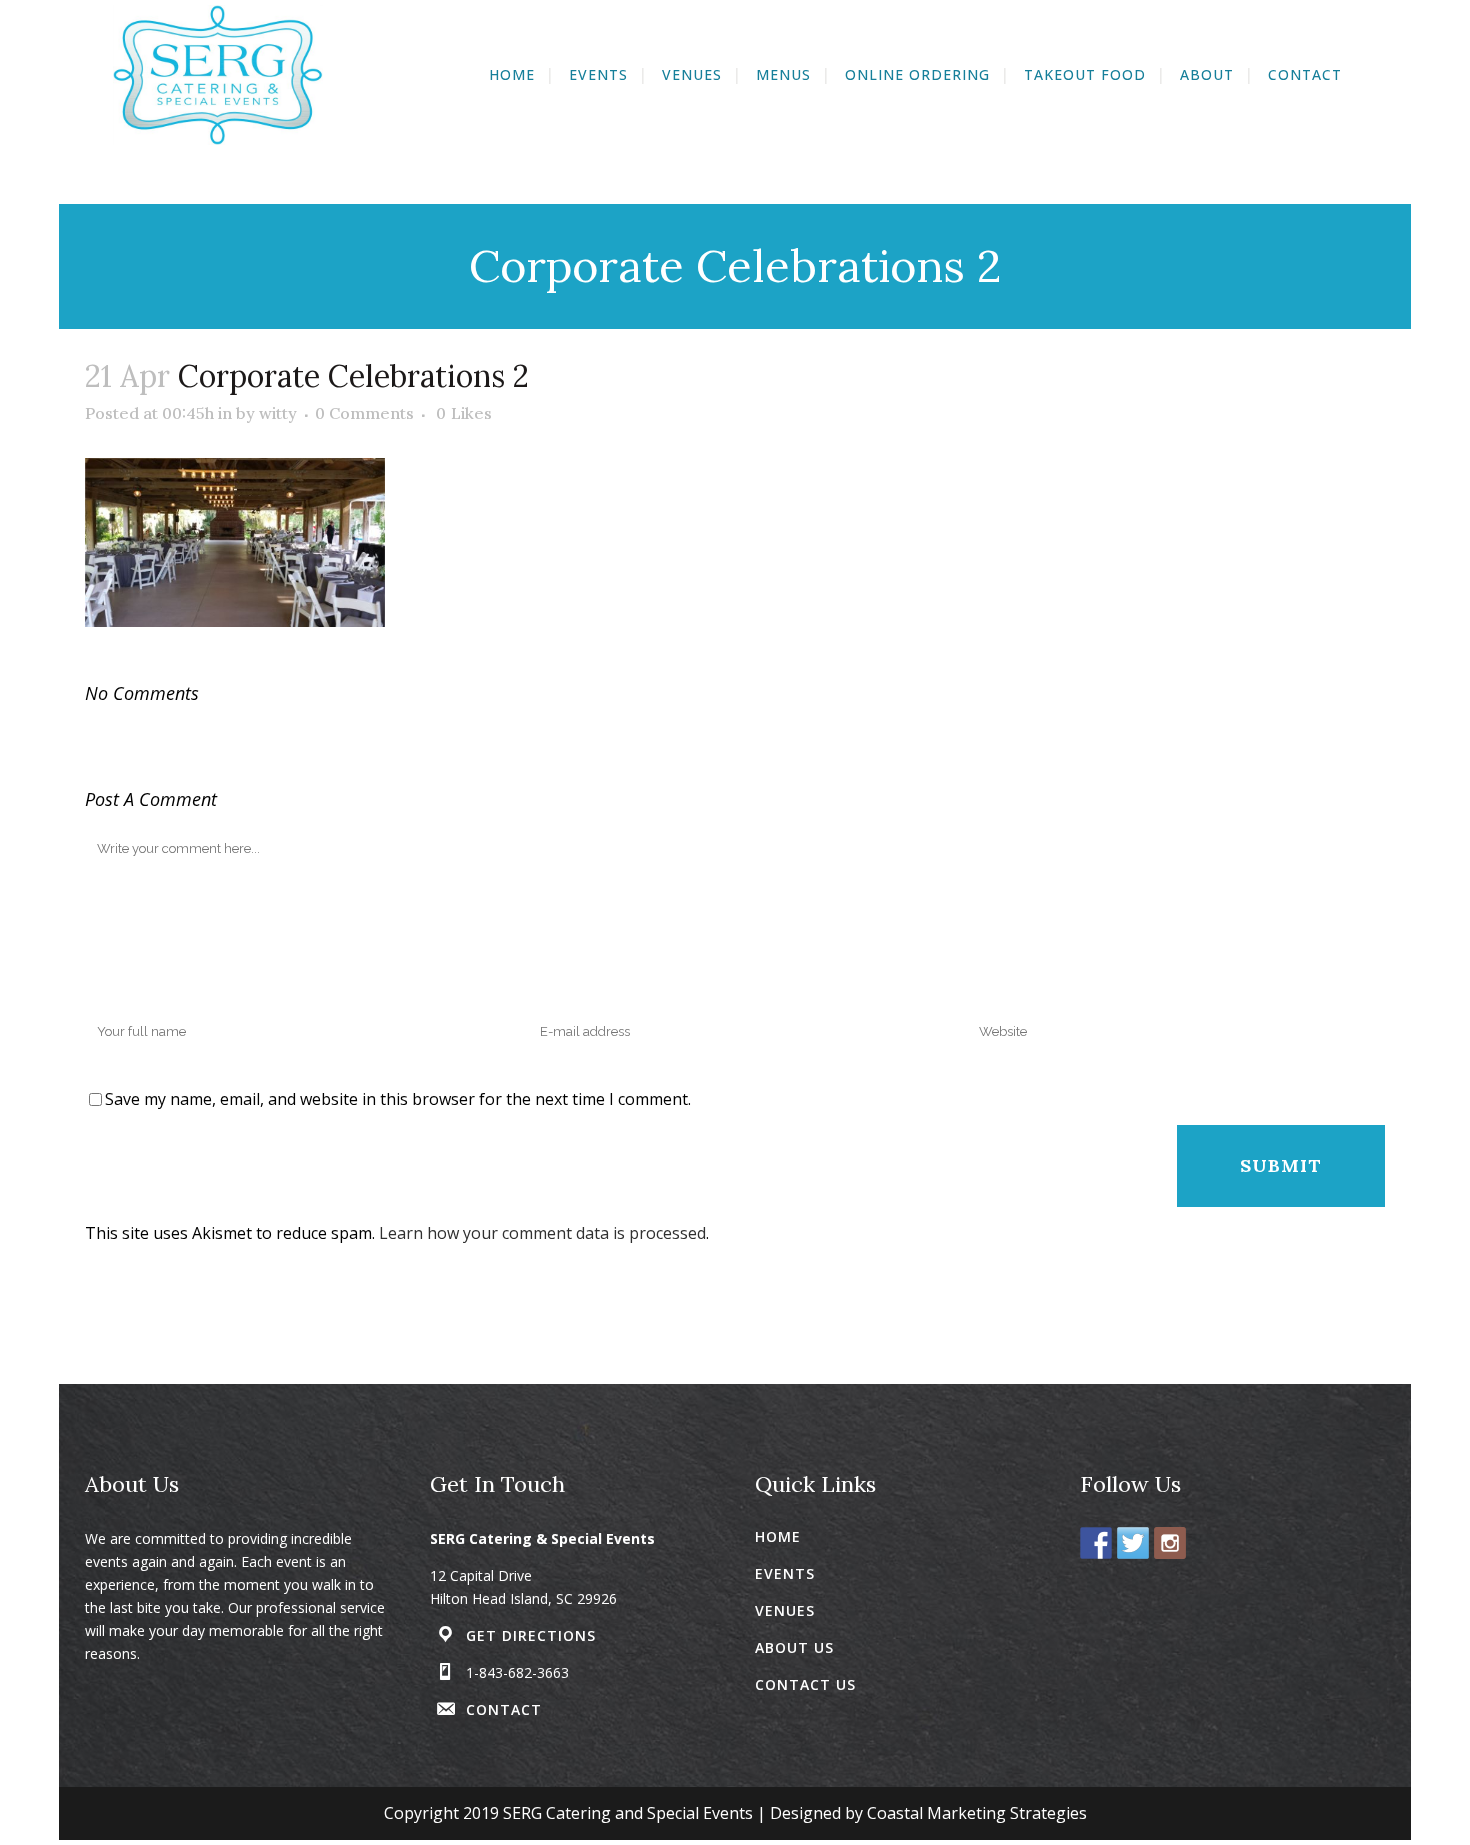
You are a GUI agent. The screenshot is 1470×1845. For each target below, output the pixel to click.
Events (785, 1573)
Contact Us (805, 1684)
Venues (785, 1610)
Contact (504, 1709)
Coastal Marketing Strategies (977, 1813)
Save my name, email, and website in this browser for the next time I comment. (398, 1099)
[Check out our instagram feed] (1170, 1543)
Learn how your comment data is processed (542, 1233)
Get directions (531, 1635)
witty (278, 413)
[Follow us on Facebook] (1096, 1543)
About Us (794, 1647)
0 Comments (364, 413)
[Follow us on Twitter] (1133, 1543)
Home (778, 1536)
